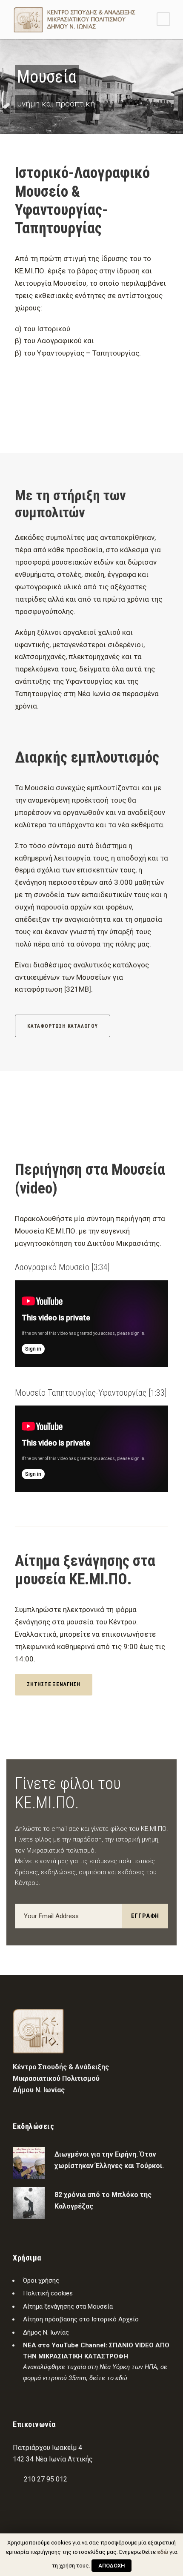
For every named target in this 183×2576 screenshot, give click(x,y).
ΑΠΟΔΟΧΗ (112, 2566)
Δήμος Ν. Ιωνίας (46, 2332)
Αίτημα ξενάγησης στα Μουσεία (68, 2306)
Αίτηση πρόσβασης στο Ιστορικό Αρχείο (81, 2319)
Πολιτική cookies (48, 2293)
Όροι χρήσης (41, 2281)
